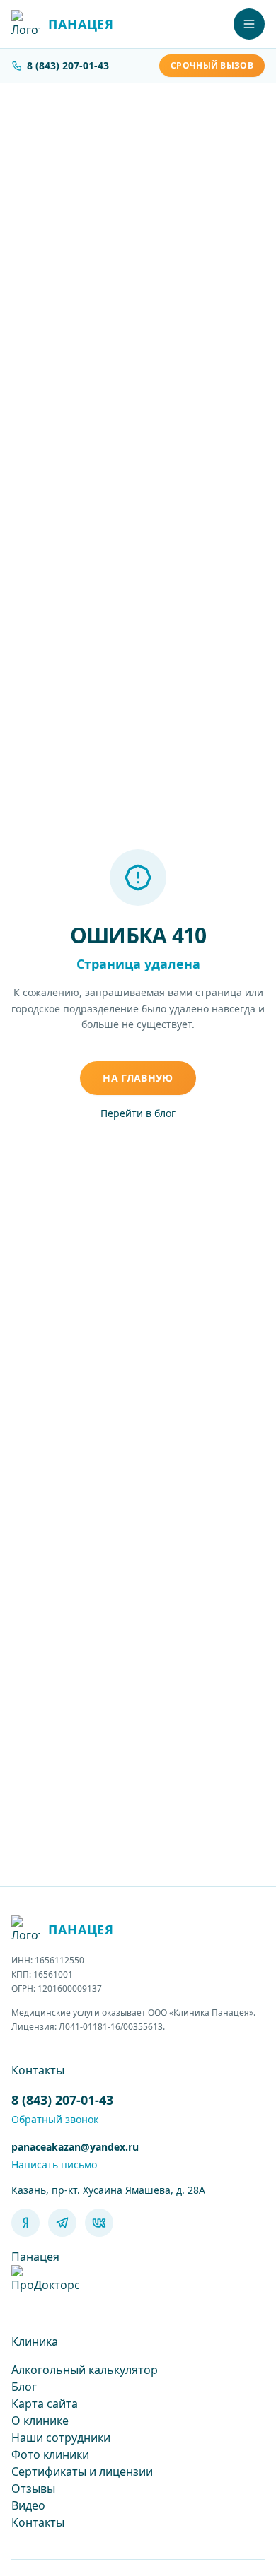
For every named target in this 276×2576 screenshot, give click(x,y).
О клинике (40, 2421)
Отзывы (33, 2488)
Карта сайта (45, 2404)
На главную (138, 1078)
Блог (24, 2387)
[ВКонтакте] (99, 2223)
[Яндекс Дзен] (25, 2223)
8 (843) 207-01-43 (68, 65)
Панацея (35, 2257)
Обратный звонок (55, 2119)
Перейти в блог (138, 1113)
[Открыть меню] (249, 24)
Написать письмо (54, 2164)
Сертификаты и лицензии (82, 2471)
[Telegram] (62, 2223)
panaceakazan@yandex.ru (75, 2147)
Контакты (38, 2522)
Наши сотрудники (61, 2438)
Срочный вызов (212, 65)
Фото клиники (50, 2454)
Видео (28, 2505)
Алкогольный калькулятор (85, 2370)
